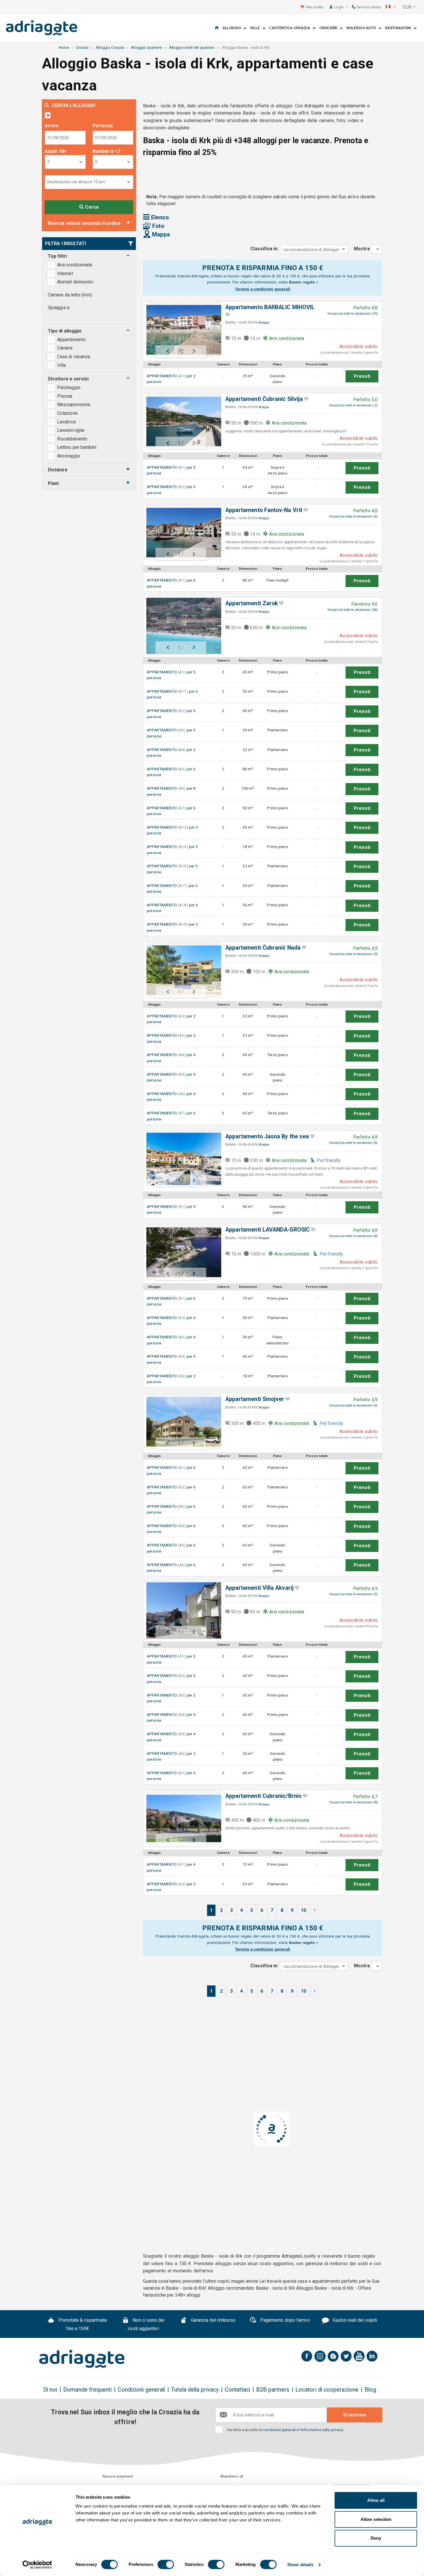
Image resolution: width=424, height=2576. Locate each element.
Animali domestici (75, 282)
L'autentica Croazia (291, 28)
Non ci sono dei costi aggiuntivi (146, 2324)
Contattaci (237, 2390)
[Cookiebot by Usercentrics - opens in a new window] (37, 2565)
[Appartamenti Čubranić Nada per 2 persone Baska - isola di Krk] (181, 970)
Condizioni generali (141, 2390)
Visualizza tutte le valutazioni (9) (353, 954)
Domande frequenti (87, 2390)
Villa (62, 365)
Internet (65, 273)
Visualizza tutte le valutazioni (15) (352, 314)
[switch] (166, 2564)
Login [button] (339, 7)
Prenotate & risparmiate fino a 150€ (82, 2324)
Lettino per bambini (77, 447)
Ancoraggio (69, 456)
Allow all (376, 2500)
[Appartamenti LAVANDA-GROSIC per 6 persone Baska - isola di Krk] (181, 1252)
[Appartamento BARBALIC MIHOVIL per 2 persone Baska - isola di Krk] (181, 330)
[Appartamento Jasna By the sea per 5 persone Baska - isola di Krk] (181, 1159)
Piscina (65, 396)
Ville (256, 28)
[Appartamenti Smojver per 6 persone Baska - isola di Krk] (181, 1422)
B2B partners (273, 2390)
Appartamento (72, 340)
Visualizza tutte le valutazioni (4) (353, 1236)
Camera (65, 348)
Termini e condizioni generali (263, 289)
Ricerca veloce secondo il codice (84, 223)
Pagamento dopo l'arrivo (284, 2320)
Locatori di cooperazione (327, 2390)
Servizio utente (368, 7)
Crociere (330, 28)
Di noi (50, 2390)
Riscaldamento (72, 439)
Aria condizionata (75, 265)
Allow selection (376, 2519)
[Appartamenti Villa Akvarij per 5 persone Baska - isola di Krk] (181, 1610)
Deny (376, 2538)
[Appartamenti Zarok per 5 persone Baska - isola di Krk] (181, 626)
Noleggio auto (362, 28)
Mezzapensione (74, 405)
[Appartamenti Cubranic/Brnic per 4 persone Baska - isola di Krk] (181, 1818)
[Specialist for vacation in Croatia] (82, 2359)
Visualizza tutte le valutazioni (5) (353, 1594)
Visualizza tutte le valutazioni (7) (353, 405)
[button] (391, 7)
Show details (300, 2565)
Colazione (67, 413)
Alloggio (233, 28)
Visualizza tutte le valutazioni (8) (353, 1802)
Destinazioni (399, 28)
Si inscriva (354, 2415)
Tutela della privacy (195, 2390)
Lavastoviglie (71, 430)
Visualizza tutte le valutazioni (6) (353, 516)
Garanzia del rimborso (213, 2320)
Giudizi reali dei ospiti (354, 2320)
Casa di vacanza (74, 357)
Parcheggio (69, 387)
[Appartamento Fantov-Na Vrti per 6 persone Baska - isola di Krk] (181, 533)
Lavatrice (66, 422)
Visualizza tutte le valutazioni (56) (352, 610)
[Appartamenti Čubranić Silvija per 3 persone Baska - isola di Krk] (181, 422)
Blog (370, 2390)
